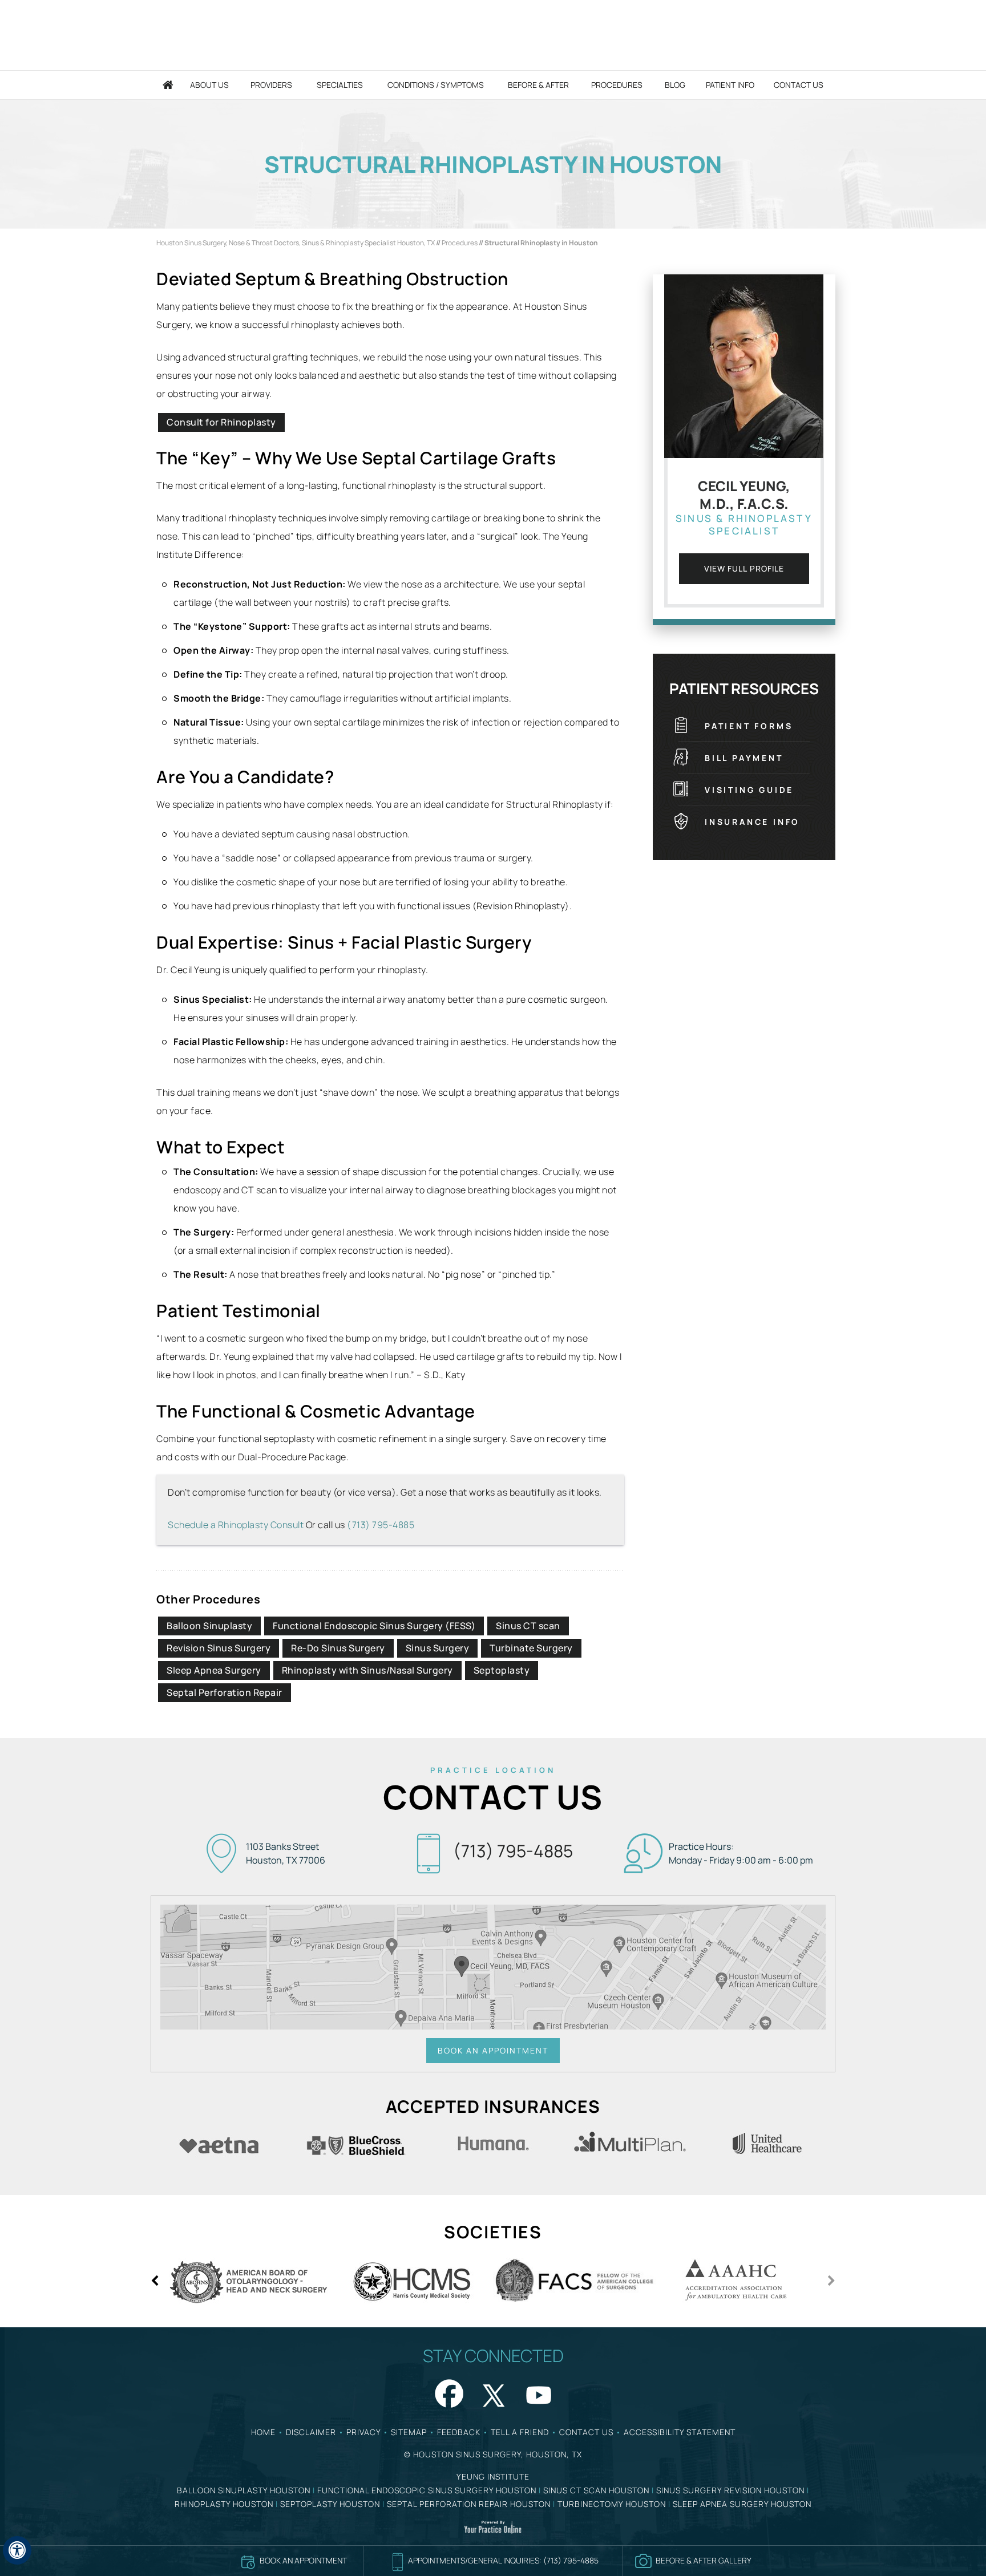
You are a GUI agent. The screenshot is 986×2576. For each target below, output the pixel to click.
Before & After (538, 85)
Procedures (617, 85)
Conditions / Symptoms (436, 85)
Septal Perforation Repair (225, 1692)
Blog (675, 85)
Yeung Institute (493, 2476)
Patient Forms (749, 726)
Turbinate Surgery (531, 1648)
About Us (209, 85)
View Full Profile (744, 568)
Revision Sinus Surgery (219, 1648)
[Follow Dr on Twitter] (493, 2392)
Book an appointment (303, 2560)
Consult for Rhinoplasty (221, 422)
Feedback (459, 2432)
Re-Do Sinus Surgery (338, 1648)
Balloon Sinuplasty (209, 1626)
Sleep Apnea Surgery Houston (742, 2504)
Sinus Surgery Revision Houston (730, 2490)
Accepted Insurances (493, 2106)
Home (168, 85)
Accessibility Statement (680, 2432)
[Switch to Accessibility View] (17, 2550)
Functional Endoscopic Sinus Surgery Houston (427, 2490)
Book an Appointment (493, 2050)
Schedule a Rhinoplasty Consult (236, 1525)
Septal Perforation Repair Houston (469, 2504)
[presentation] (493, 164)
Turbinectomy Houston (612, 2504)
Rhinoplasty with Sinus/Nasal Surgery (367, 1670)
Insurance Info (752, 822)
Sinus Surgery (438, 1648)
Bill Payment (744, 758)
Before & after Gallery (704, 2560)
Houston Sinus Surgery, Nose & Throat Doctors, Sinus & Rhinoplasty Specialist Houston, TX (296, 243)
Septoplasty (502, 1670)
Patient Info (730, 85)
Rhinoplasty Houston (224, 2504)
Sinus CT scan (528, 1626)
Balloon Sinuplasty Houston (244, 2490)
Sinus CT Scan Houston (596, 2490)
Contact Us (799, 85)
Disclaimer (311, 2432)
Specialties (340, 85)
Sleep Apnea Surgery (214, 1670)
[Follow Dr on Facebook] (447, 2392)
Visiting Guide (749, 790)
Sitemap (409, 2432)
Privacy (363, 2432)
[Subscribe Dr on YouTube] (539, 2392)
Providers (271, 85)
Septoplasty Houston (330, 2504)
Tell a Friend (520, 2432)
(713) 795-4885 (381, 1525)
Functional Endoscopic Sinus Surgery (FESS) (374, 1626)
